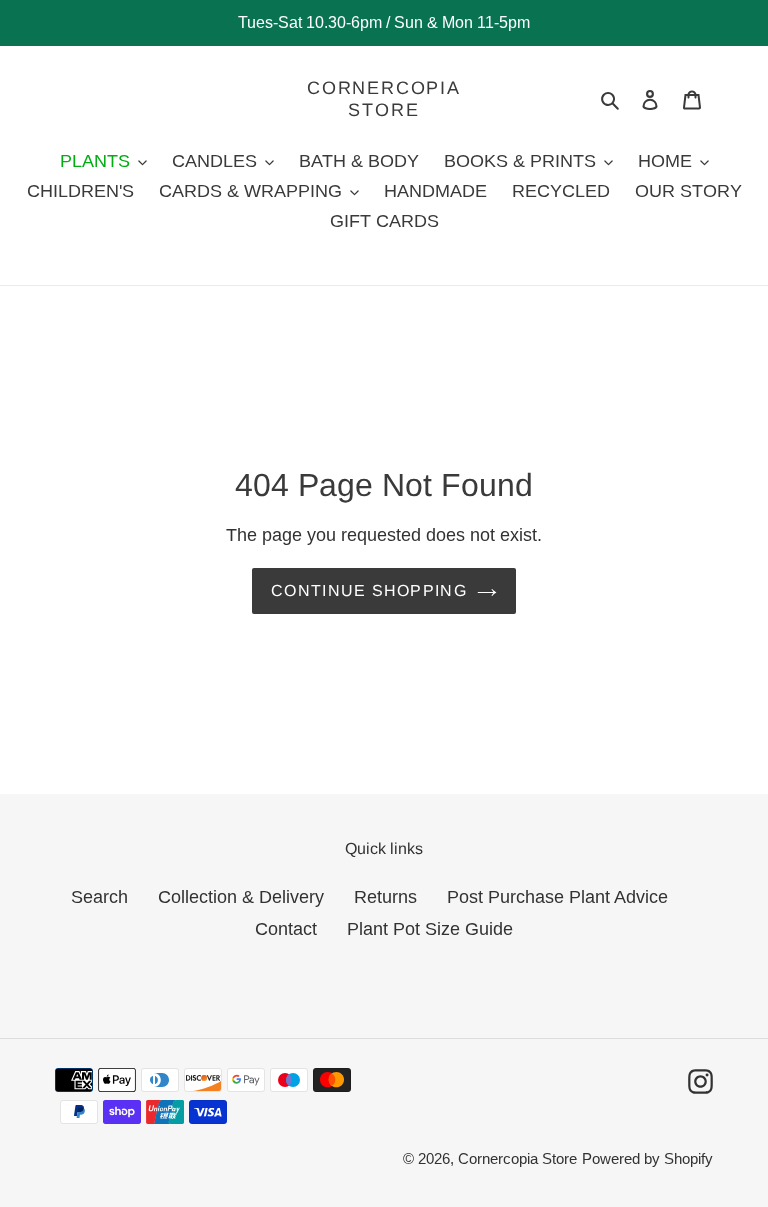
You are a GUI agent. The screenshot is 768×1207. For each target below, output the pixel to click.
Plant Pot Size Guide (430, 929)
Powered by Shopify (647, 1158)
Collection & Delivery (241, 897)
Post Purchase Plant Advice (557, 897)
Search (99, 897)
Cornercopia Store (384, 99)
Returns (385, 897)
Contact (286, 929)
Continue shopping (369, 590)
